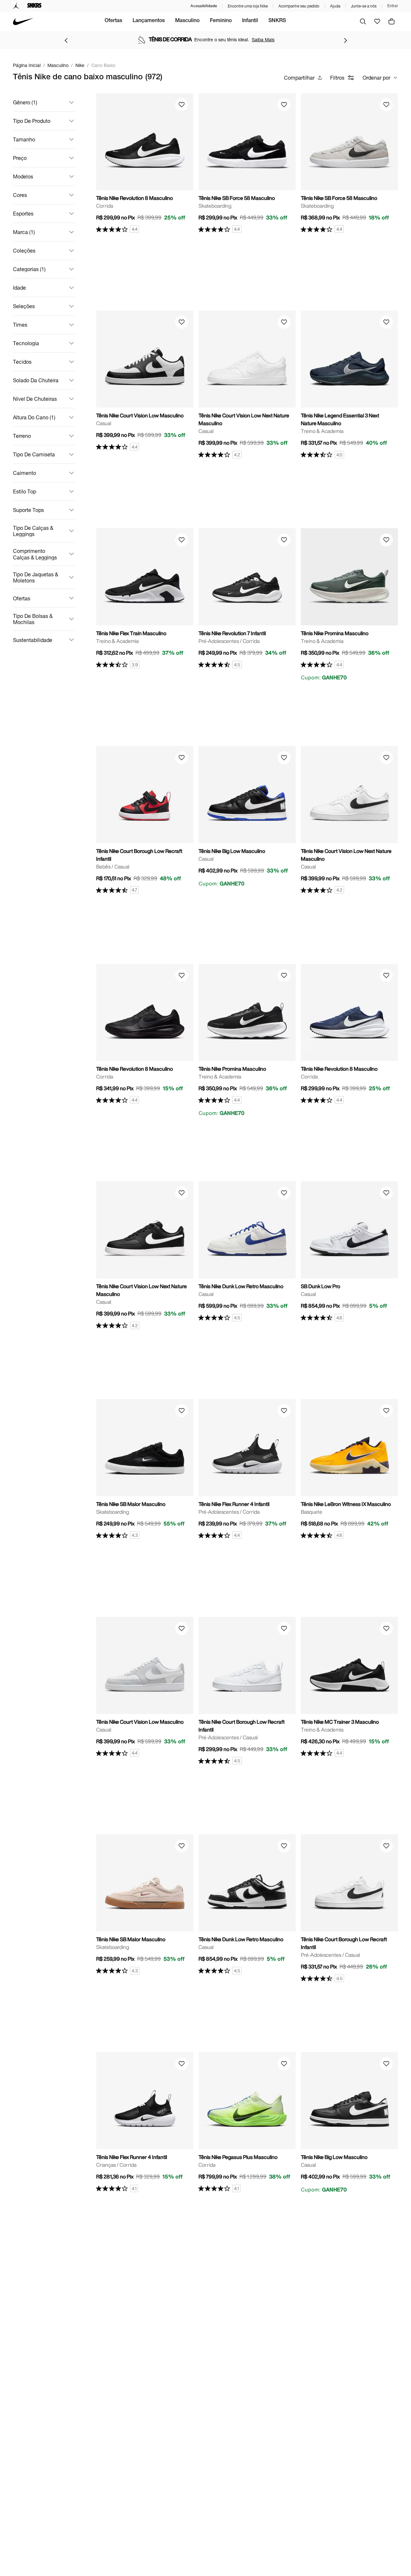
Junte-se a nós (364, 6)
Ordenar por (376, 78)
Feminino (221, 21)
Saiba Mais (263, 39)
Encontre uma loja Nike (248, 6)
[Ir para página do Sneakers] (34, 6)
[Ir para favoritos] (377, 21)
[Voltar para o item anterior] (66, 40)
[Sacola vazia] (392, 21)
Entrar (393, 6)
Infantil (250, 21)
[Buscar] (363, 21)
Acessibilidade (204, 6)
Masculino (187, 21)
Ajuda (335, 6)
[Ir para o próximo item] (345, 40)
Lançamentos (149, 21)
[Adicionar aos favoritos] (182, 105)
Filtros (337, 78)
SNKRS (277, 21)
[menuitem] (113, 21)
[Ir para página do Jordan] (16, 6)
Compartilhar (299, 78)
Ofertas (113, 21)
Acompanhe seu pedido (299, 6)
